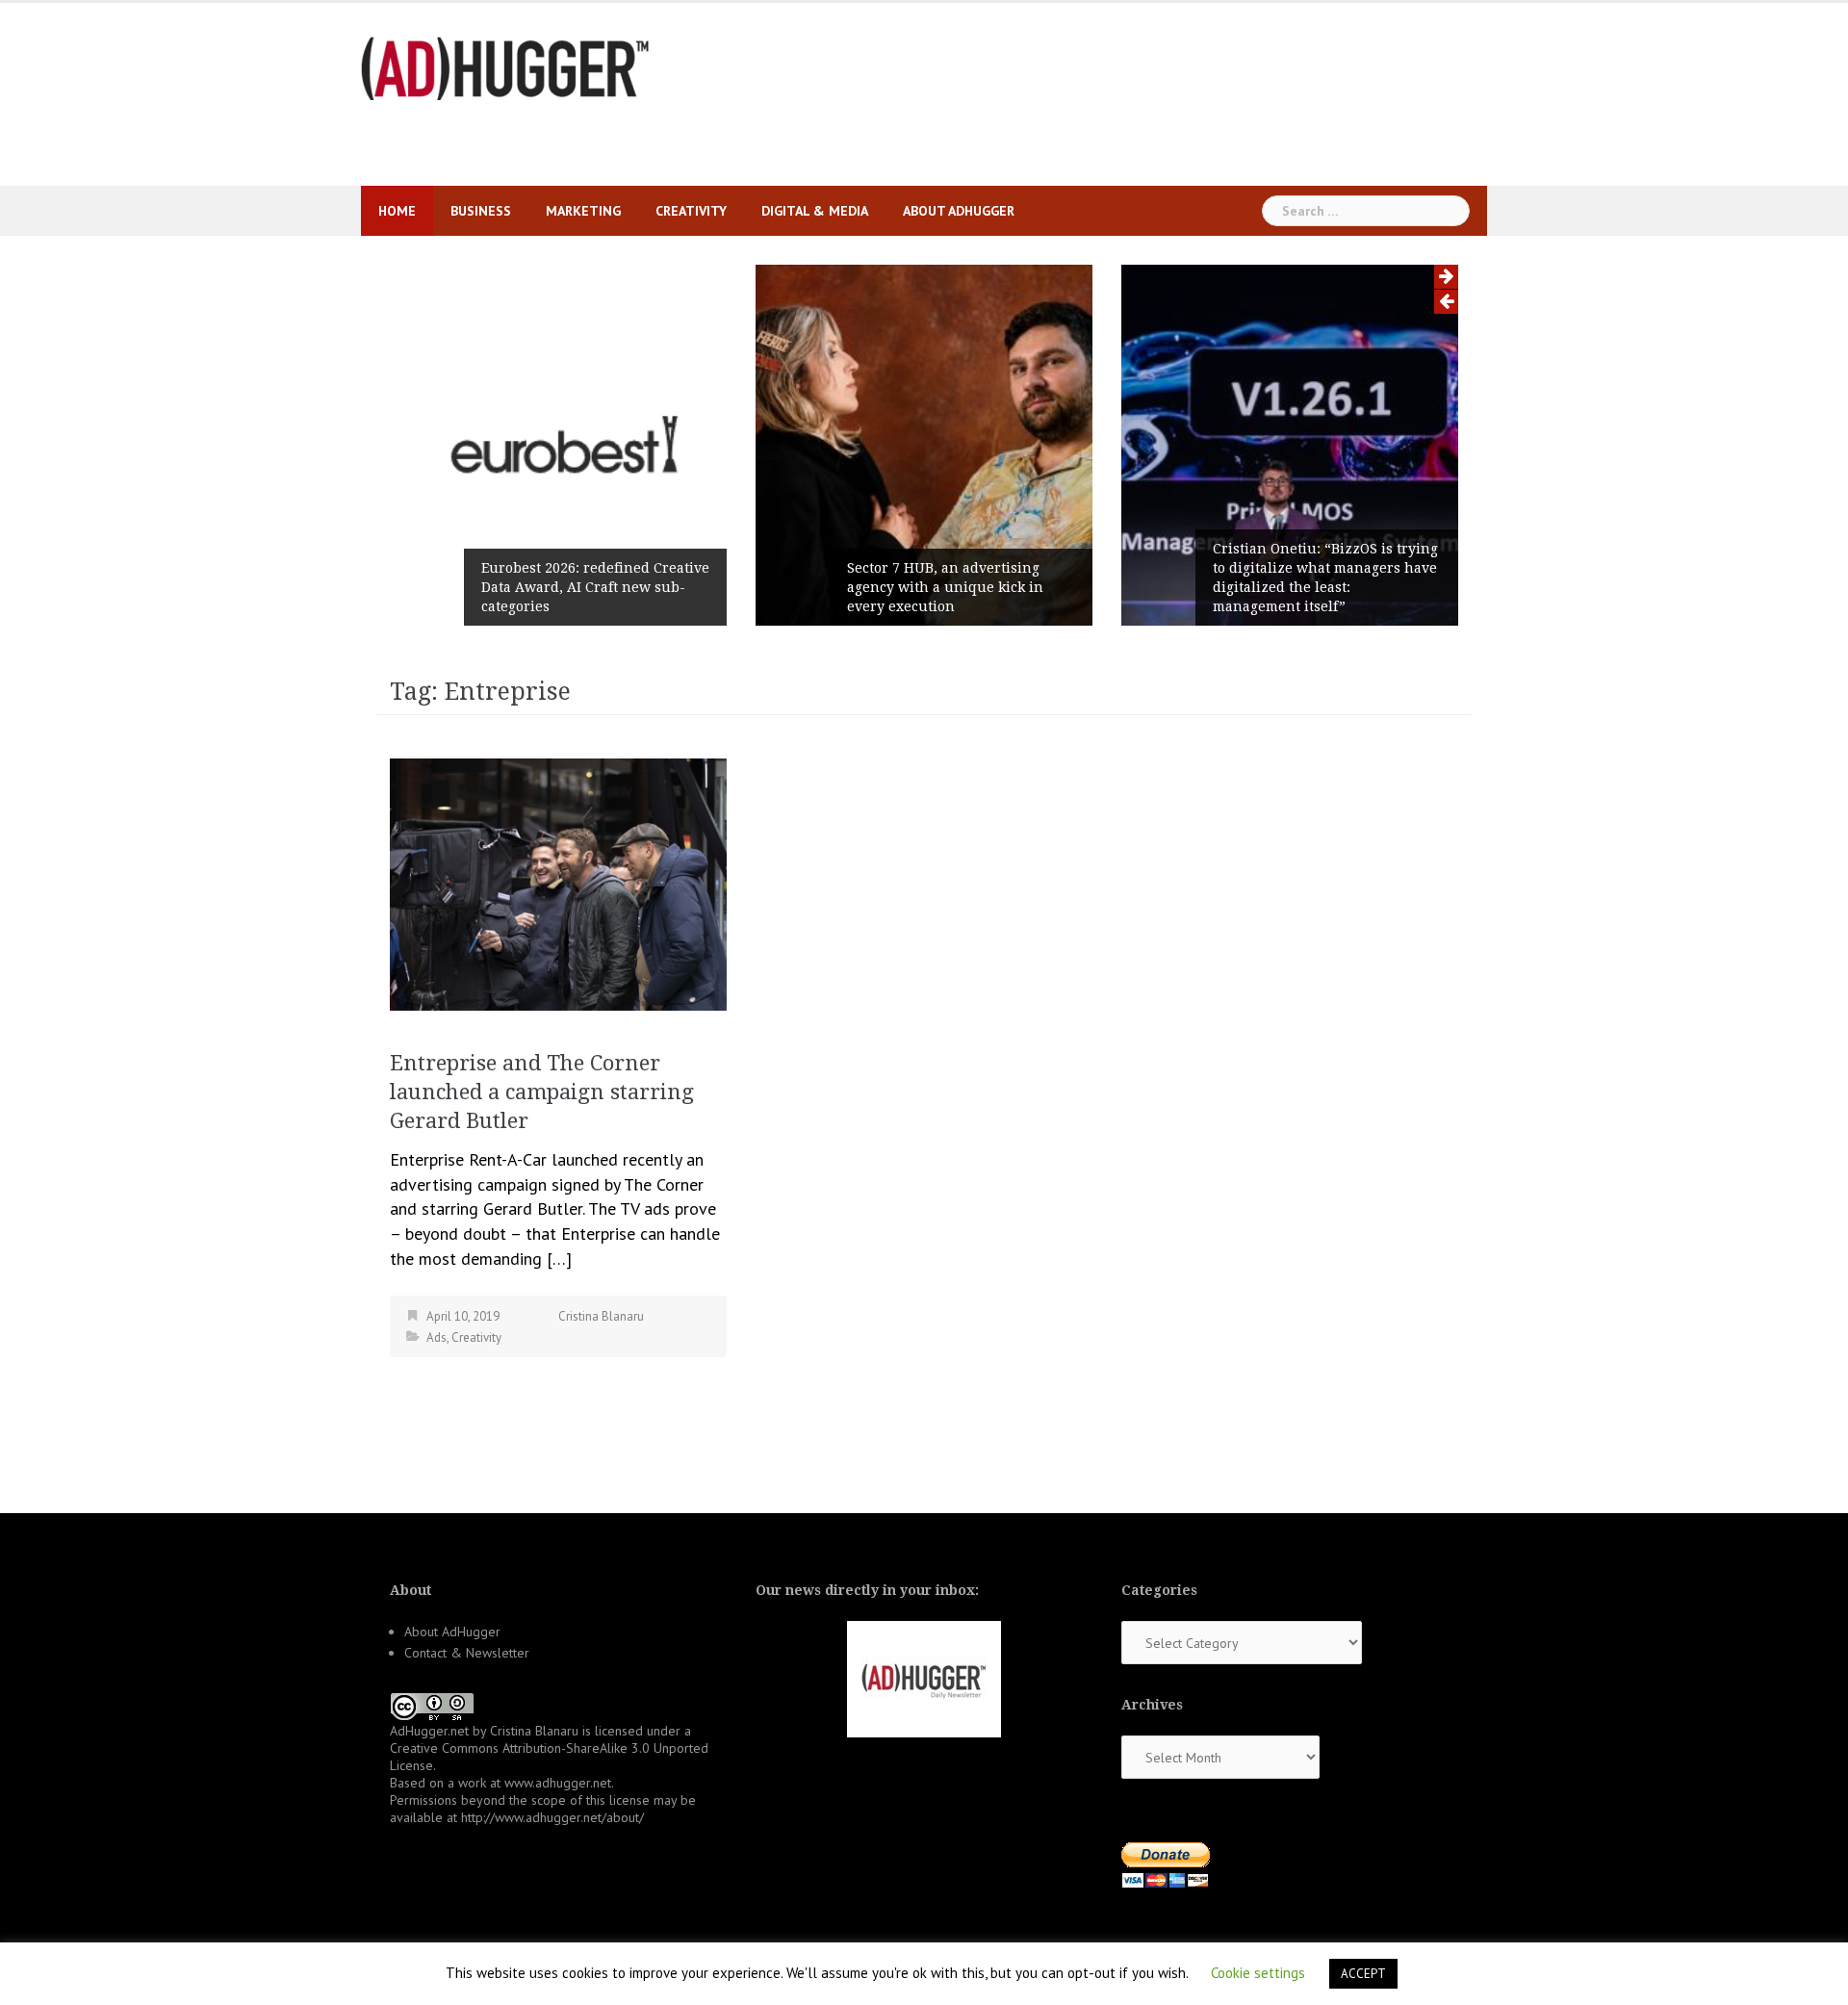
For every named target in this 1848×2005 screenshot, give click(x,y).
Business (481, 211)
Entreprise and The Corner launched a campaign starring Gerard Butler (542, 1092)
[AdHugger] (505, 67)
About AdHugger (959, 211)
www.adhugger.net (558, 1783)
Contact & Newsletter (467, 1653)
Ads (436, 1337)
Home (397, 211)
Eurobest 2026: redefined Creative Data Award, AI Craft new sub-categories (595, 587)
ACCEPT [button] (1363, 1974)
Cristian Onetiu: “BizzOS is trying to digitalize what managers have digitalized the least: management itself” (1325, 578)
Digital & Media (815, 211)
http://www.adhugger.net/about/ (552, 1817)
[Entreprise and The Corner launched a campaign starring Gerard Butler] (558, 882)
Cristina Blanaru (601, 1316)
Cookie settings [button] (1258, 1973)
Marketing (583, 211)
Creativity (691, 211)
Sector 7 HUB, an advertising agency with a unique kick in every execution (945, 587)
